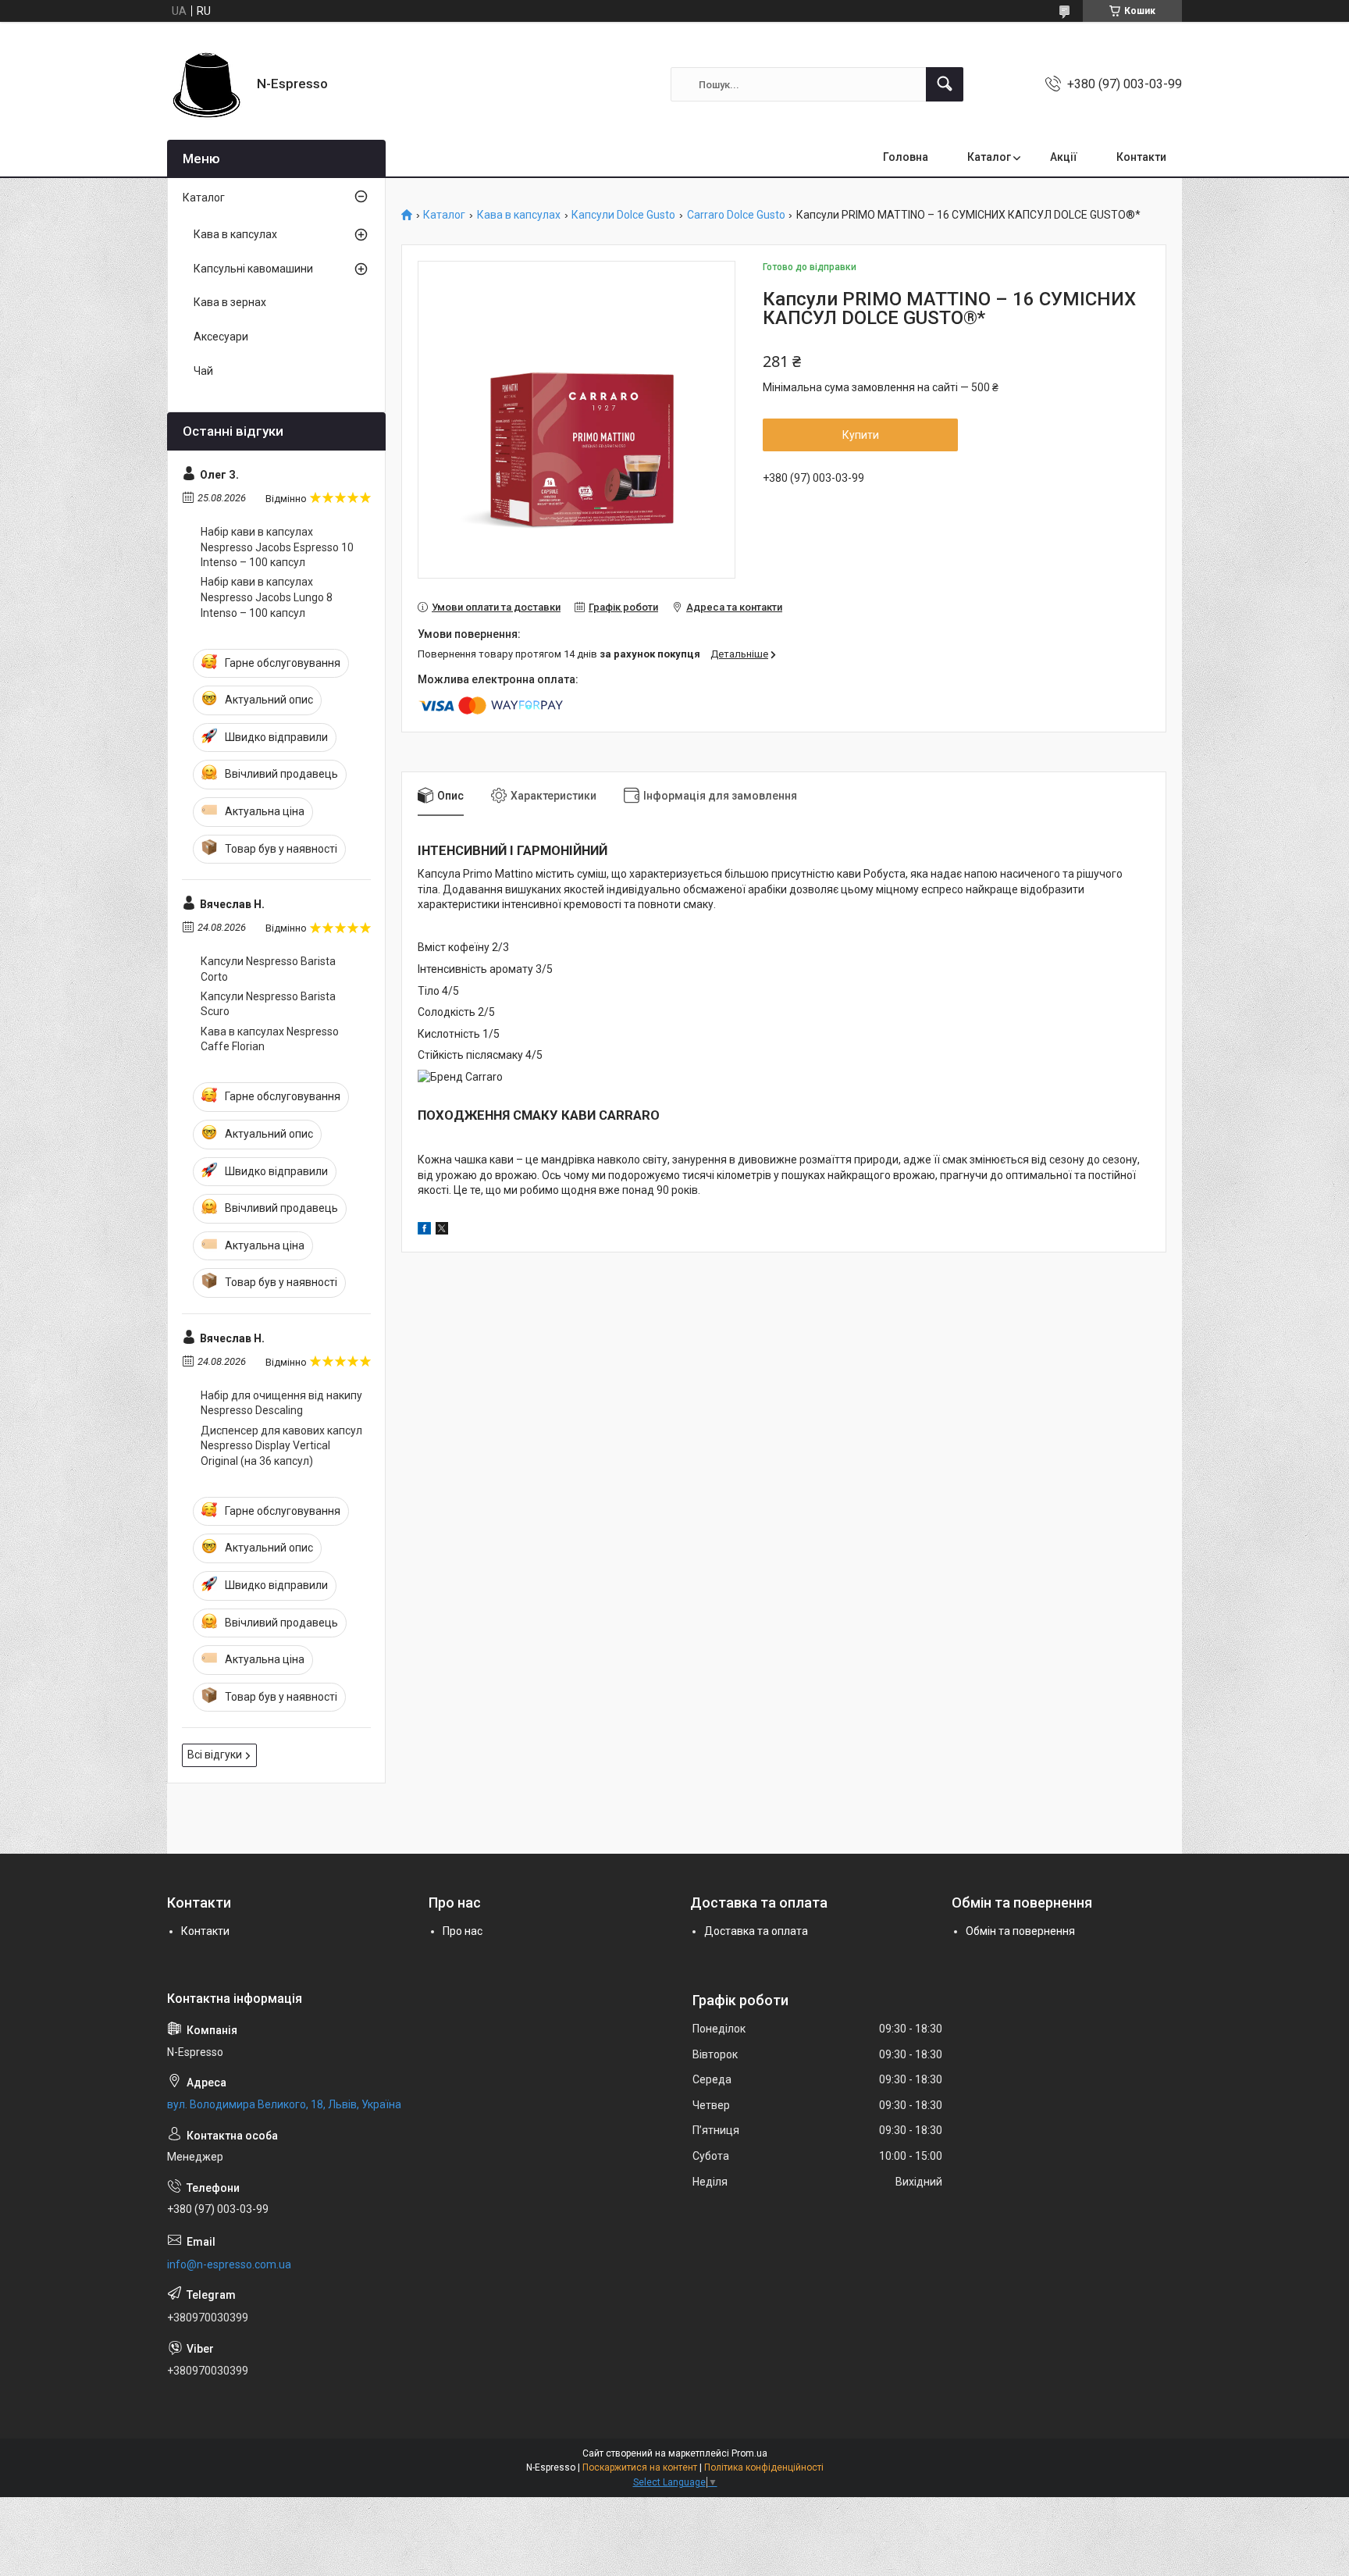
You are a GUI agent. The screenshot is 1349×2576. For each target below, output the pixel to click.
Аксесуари (221, 337)
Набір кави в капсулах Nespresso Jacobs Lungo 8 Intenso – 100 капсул (267, 597)
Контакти (1141, 157)
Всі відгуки (215, 1755)
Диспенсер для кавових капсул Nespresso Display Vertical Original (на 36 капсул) (281, 1446)
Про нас (463, 1931)
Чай (203, 371)
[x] (442, 1231)
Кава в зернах (230, 302)
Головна (906, 157)
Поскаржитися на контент (640, 2467)
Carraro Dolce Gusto (736, 215)
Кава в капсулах (519, 215)
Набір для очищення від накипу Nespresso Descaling (281, 1403)
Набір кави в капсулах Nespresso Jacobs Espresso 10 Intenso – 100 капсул (277, 547)
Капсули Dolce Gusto (623, 215)
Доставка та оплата (756, 1931)
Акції (1064, 157)
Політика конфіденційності (764, 2467)
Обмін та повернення (1020, 1931)
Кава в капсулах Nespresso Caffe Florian (270, 1039)
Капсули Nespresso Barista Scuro (268, 1004)
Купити (861, 435)
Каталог (989, 157)
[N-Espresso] (206, 84)
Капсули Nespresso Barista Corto (268, 969)
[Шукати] (945, 84)
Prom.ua (749, 2453)
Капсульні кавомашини (253, 269)
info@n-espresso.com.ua (229, 2264)
